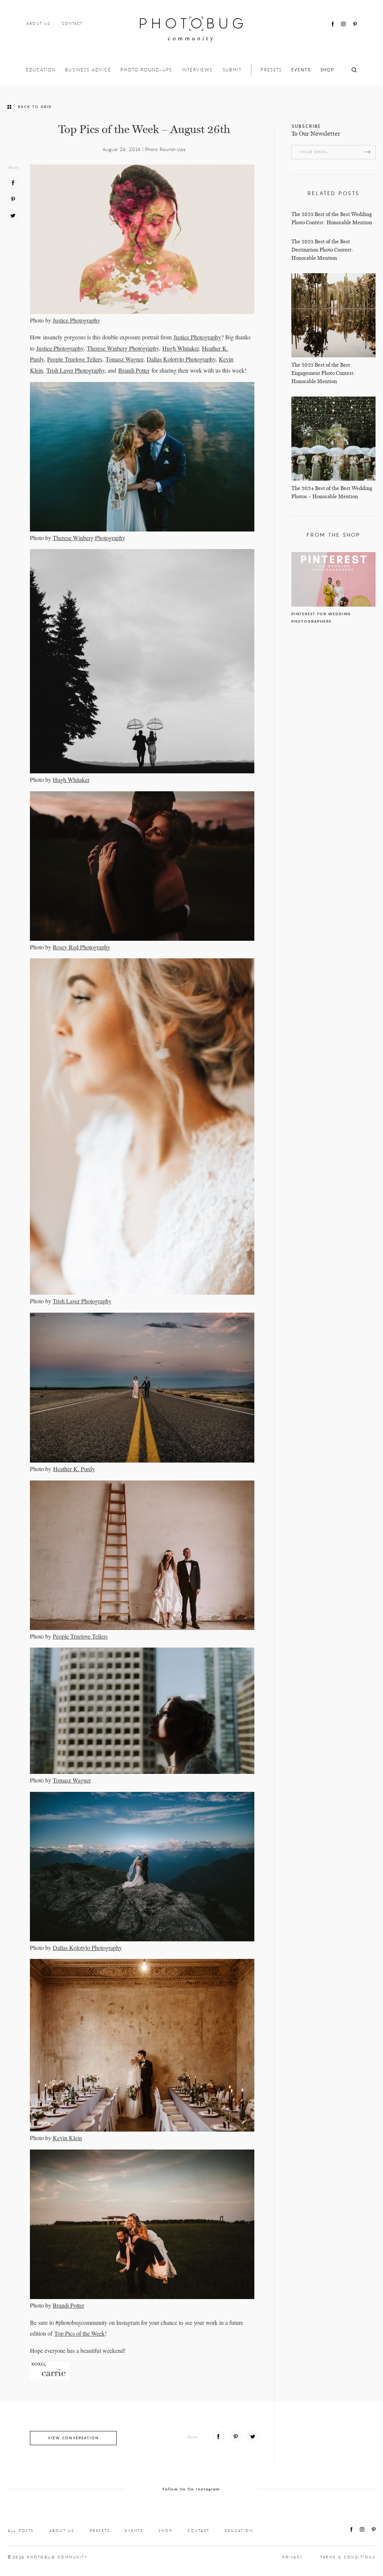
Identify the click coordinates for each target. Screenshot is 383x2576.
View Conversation (73, 2438)
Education (41, 70)
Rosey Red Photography (82, 947)
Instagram (343, 24)
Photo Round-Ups (146, 70)
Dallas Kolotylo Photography (181, 359)
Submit (232, 70)
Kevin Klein (67, 2138)
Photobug (191, 29)
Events (301, 70)
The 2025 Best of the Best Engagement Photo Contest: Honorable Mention (323, 373)
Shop (327, 70)
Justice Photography (76, 320)
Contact (72, 23)
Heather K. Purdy (74, 1469)
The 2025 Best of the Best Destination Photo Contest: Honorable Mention (322, 250)
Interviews (197, 70)
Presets (271, 70)
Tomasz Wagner (124, 359)
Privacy (293, 2557)
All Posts (21, 2531)
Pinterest (355, 24)
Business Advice (88, 70)
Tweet (13, 216)
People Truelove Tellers (75, 359)
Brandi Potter (134, 370)
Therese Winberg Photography (123, 348)
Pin (13, 199)
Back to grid (35, 107)
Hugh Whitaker (180, 348)
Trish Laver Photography (76, 370)
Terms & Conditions (348, 2557)
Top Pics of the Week (79, 2333)
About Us (38, 23)
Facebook (333, 24)
